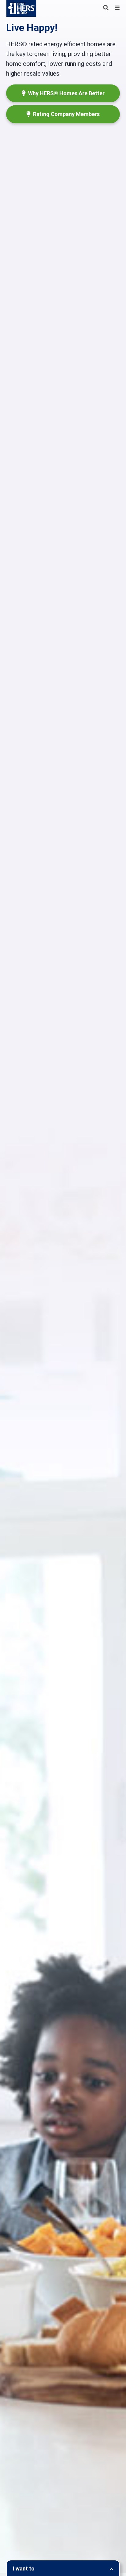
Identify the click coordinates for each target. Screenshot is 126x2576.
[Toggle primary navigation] (117, 8)
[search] (106, 8)
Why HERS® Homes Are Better (66, 93)
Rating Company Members (66, 114)
